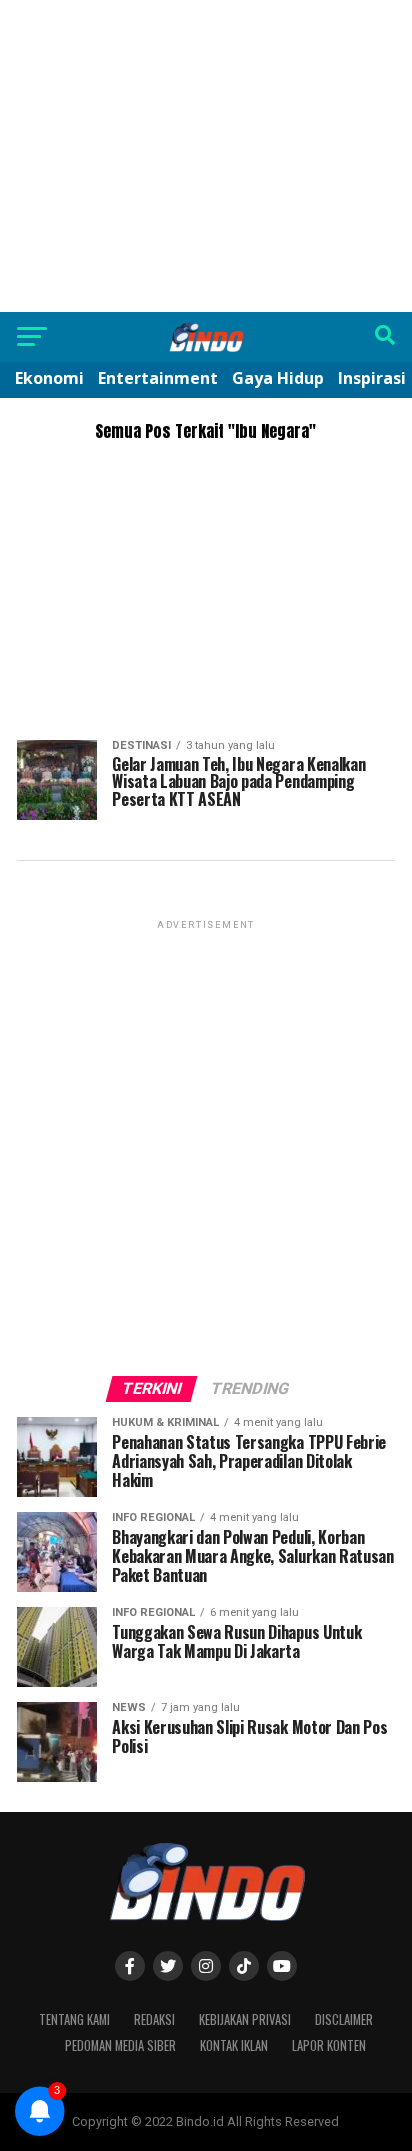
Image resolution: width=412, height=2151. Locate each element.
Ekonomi (49, 378)
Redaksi (154, 2019)
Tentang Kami (74, 2019)
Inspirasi (372, 378)
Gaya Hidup (278, 378)
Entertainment (158, 378)
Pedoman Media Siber (120, 2045)
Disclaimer (344, 2019)
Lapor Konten (329, 2045)
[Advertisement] (206, 156)
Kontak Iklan (234, 2045)
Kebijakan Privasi (245, 2019)
